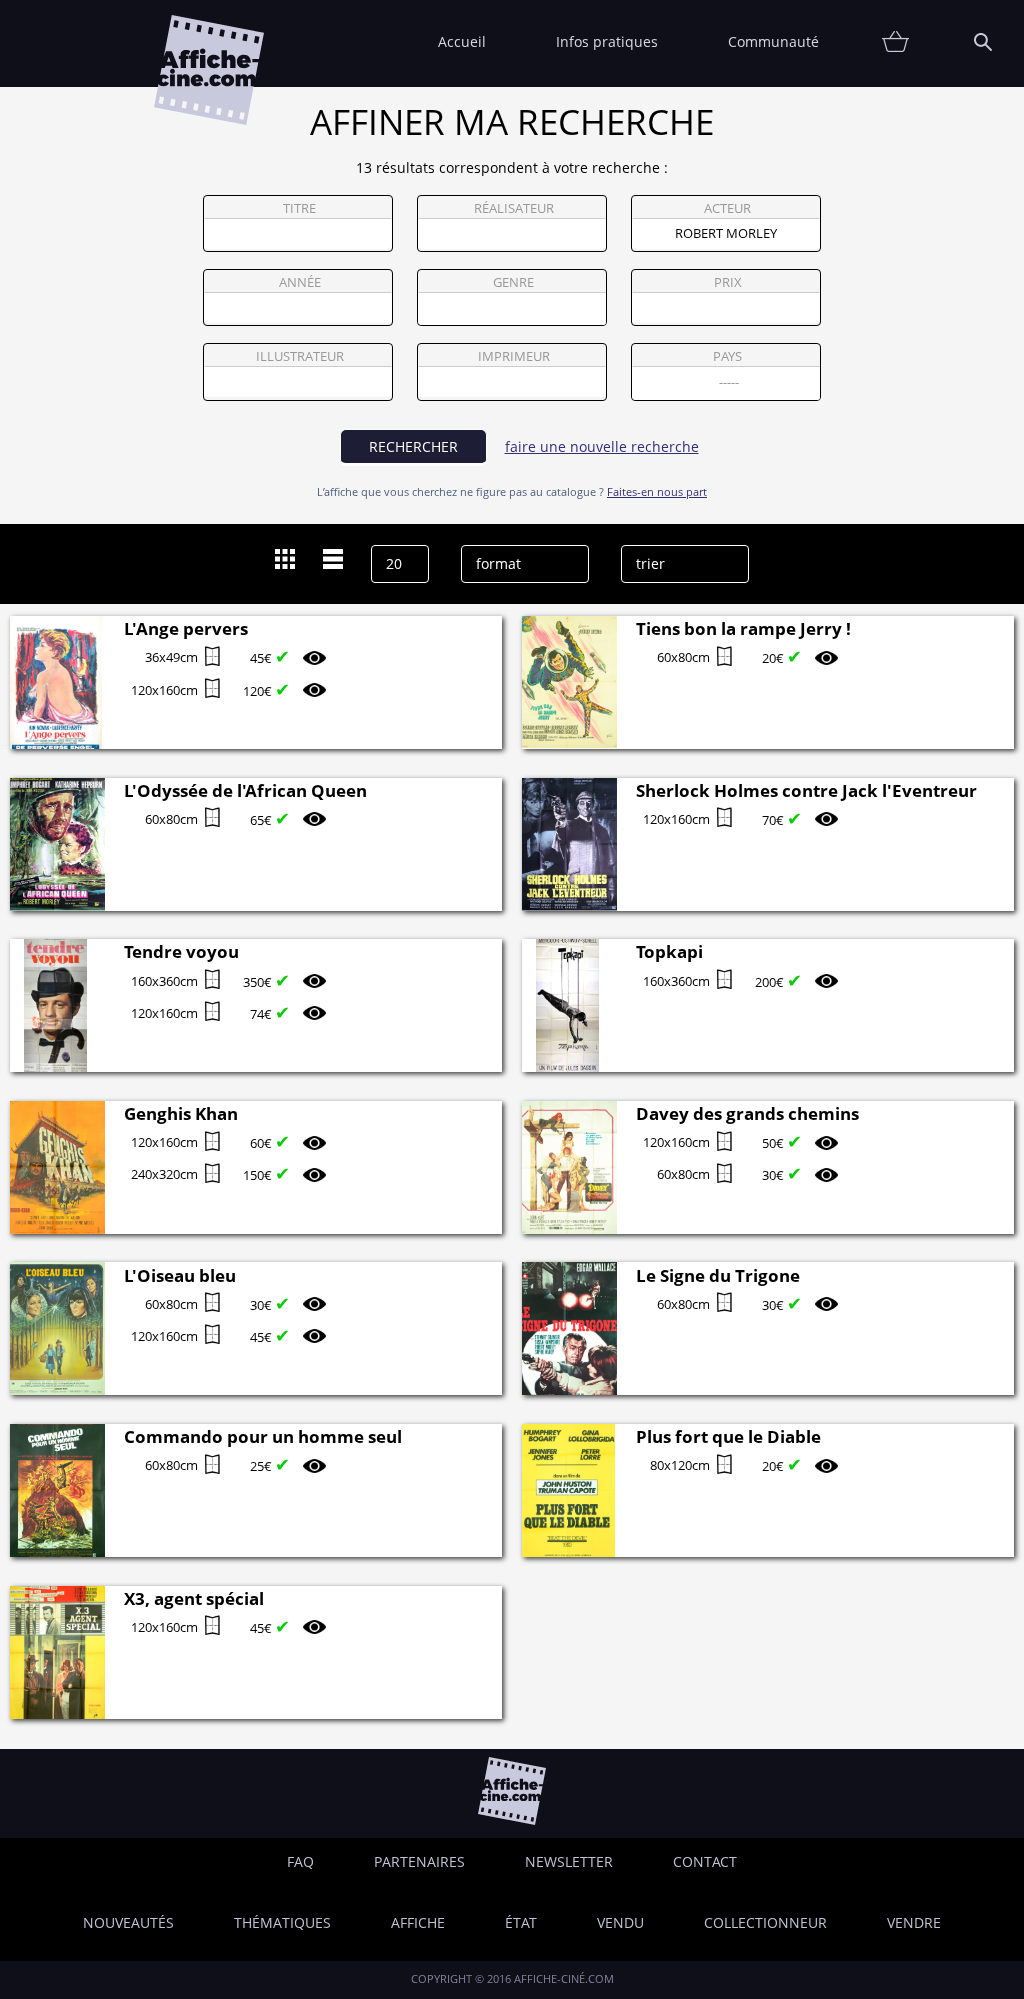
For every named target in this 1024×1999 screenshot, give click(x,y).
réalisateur (514, 208)
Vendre (914, 1922)
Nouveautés (128, 1922)
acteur (727, 208)
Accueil (462, 41)
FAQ (300, 1861)
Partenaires (419, 1861)
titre (299, 208)
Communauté (773, 41)
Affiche (418, 1922)
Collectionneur (765, 1922)
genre (513, 282)
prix (728, 282)
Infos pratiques (607, 41)
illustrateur (300, 356)
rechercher (413, 446)
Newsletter (569, 1861)
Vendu (620, 1922)
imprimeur (514, 356)
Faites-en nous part (657, 491)
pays (727, 356)
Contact (705, 1861)
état (521, 1922)
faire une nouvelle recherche (602, 446)
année (300, 282)
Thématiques (282, 1922)
